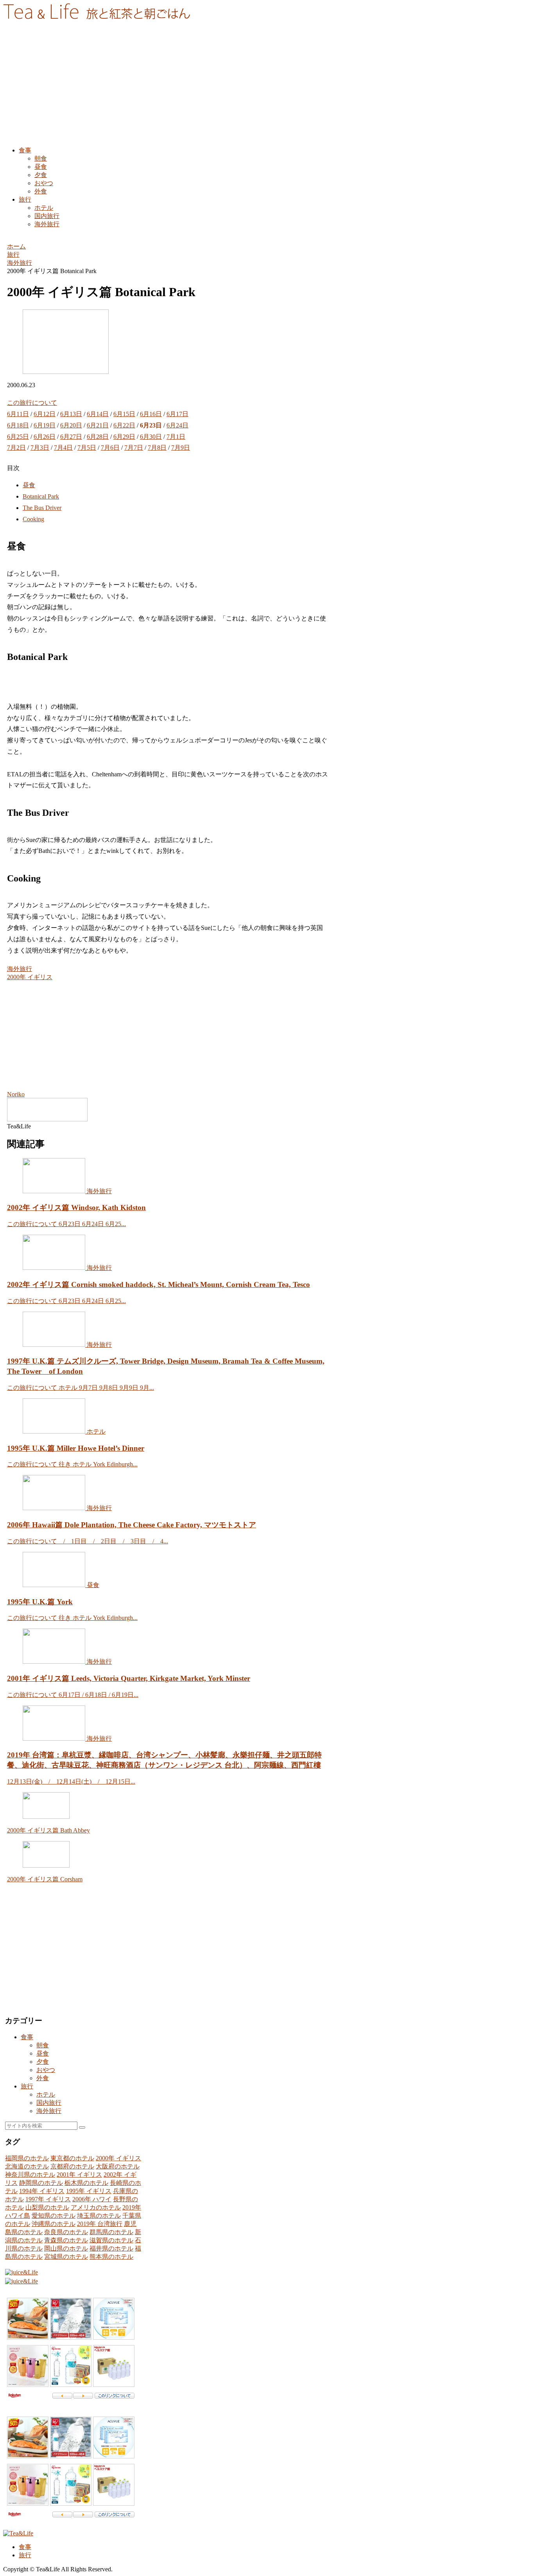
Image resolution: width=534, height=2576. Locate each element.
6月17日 (177, 414)
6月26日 (45, 437)
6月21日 (98, 425)
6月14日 (98, 414)
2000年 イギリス (30, 977)
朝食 (43, 2045)
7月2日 (16, 448)
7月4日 (63, 448)
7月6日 (110, 448)
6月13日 (71, 414)
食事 (27, 2037)
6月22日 (124, 425)
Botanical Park (41, 496)
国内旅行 (49, 2103)
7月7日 (134, 448)
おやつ (46, 2070)
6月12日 (45, 414)
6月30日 (151, 437)
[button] (82, 2127)
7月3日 (40, 448)
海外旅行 (20, 969)
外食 (43, 2078)
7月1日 (176, 437)
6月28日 (98, 437)
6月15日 (124, 414)
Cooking (33, 519)
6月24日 (177, 425)
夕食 (43, 2062)
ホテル (46, 2094)
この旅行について (32, 403)
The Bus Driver (42, 508)
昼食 (29, 485)
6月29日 (124, 437)
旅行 (27, 2086)
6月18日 (18, 425)
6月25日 (18, 437)
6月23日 (151, 425)
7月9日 (181, 448)
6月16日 (151, 414)
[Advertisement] (267, 86)
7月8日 (157, 448)
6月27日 (71, 437)
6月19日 (45, 425)
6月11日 (18, 414)
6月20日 (71, 425)
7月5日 (87, 448)
